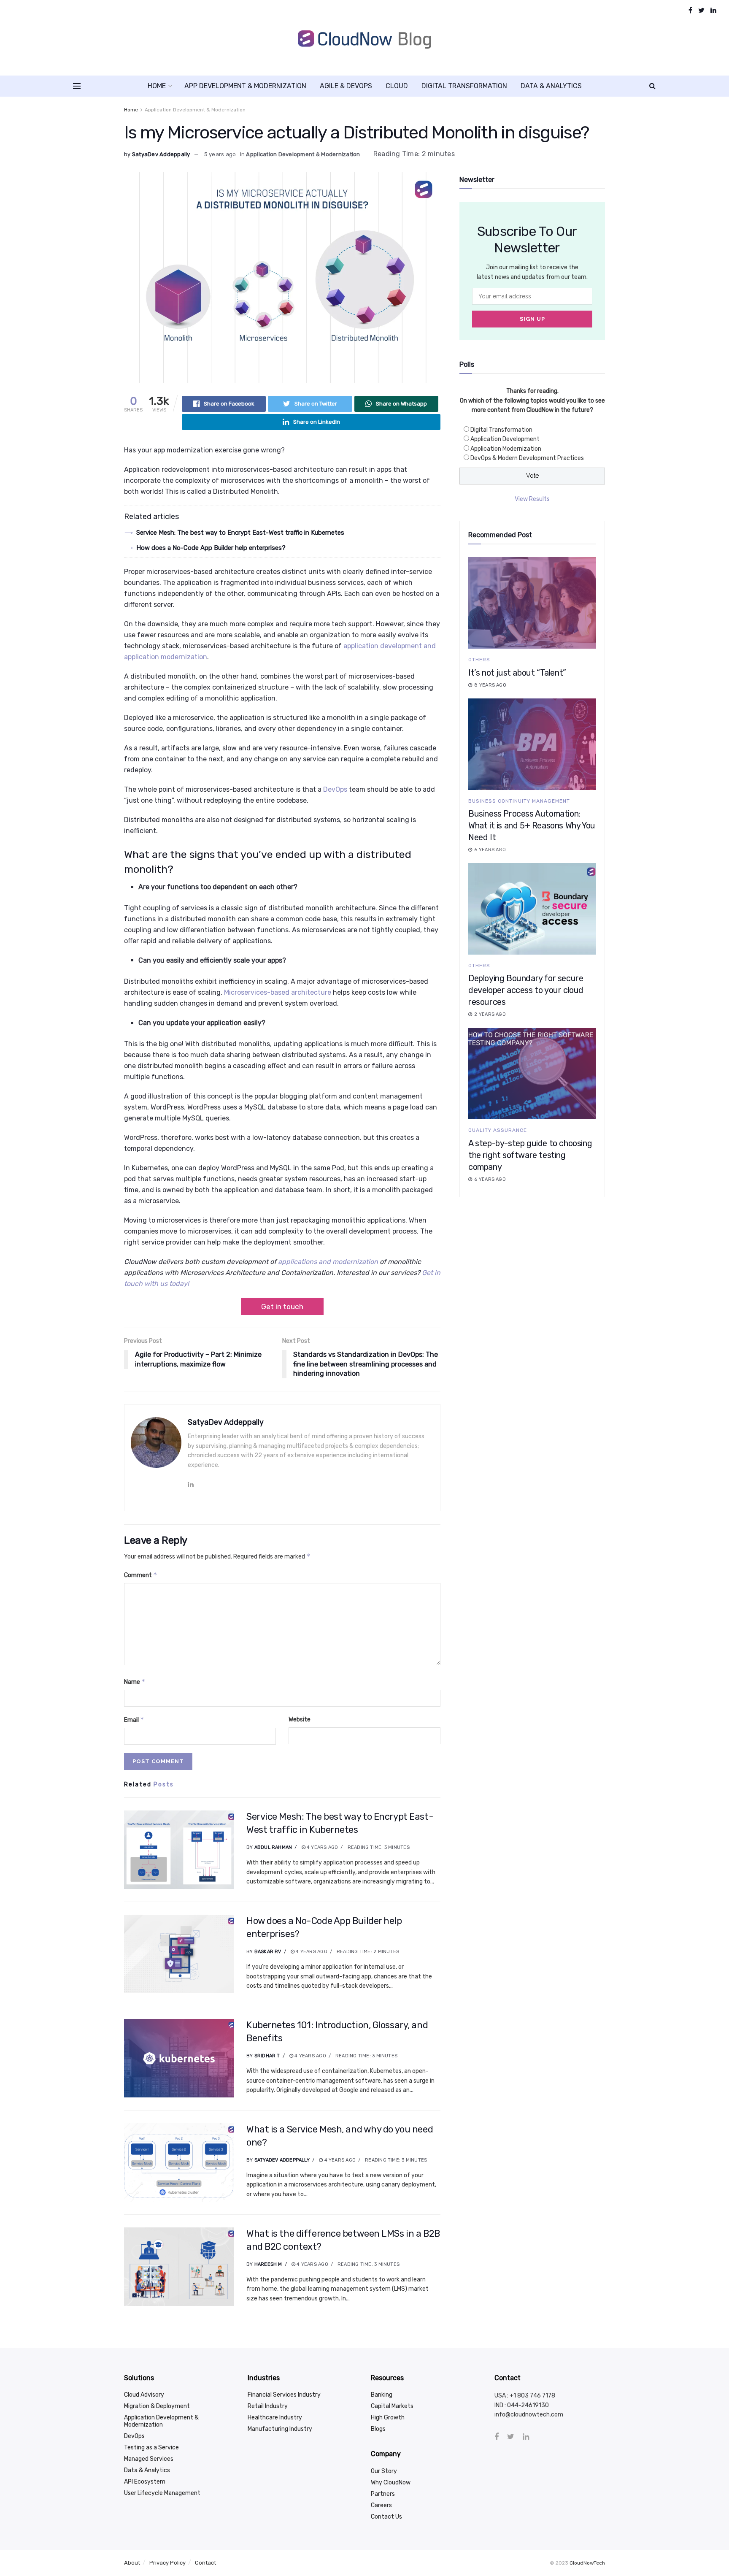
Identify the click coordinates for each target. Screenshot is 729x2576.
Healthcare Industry (275, 2418)
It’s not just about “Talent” (517, 673)
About (132, 2563)
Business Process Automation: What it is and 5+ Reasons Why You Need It (532, 825)
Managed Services (149, 2459)
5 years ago (220, 154)
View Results (532, 499)
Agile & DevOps (346, 86)
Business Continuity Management (519, 801)
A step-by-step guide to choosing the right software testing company (530, 1155)
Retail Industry (268, 2406)
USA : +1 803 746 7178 (525, 2396)
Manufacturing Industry (280, 2429)
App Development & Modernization (245, 86)
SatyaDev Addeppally (161, 154)
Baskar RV (268, 1952)
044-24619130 (528, 2405)
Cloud (397, 86)
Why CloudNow (391, 2483)
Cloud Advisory (144, 2395)
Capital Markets (392, 2406)
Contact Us (386, 2517)
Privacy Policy (167, 2563)
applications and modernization (328, 1262)
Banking (382, 2395)
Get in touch (282, 1307)
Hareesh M (268, 2264)
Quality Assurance (498, 1130)
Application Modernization (506, 449)
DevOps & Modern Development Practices (527, 458)
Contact (205, 2563)
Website (300, 1720)
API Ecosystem (145, 2482)
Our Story (384, 2471)
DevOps (335, 789)
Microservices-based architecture (278, 992)
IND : (501, 2405)
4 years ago (322, 1847)
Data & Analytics (551, 86)
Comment (141, 1575)
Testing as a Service (151, 2447)
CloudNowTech (587, 2563)
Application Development (505, 439)
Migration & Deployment (157, 2406)
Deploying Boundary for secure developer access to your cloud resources (526, 990)
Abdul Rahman (273, 1847)
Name (135, 1682)
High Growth (388, 2418)
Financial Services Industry (284, 2395)
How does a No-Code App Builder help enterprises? (211, 548)
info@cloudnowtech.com (529, 2415)
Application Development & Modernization (195, 110)
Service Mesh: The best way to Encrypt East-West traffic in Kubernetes (240, 533)
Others (479, 660)
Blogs (378, 2429)
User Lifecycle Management (162, 2493)
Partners (383, 2494)
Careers (381, 2505)
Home (157, 86)
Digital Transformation (464, 86)
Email (134, 1720)
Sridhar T (267, 2056)
